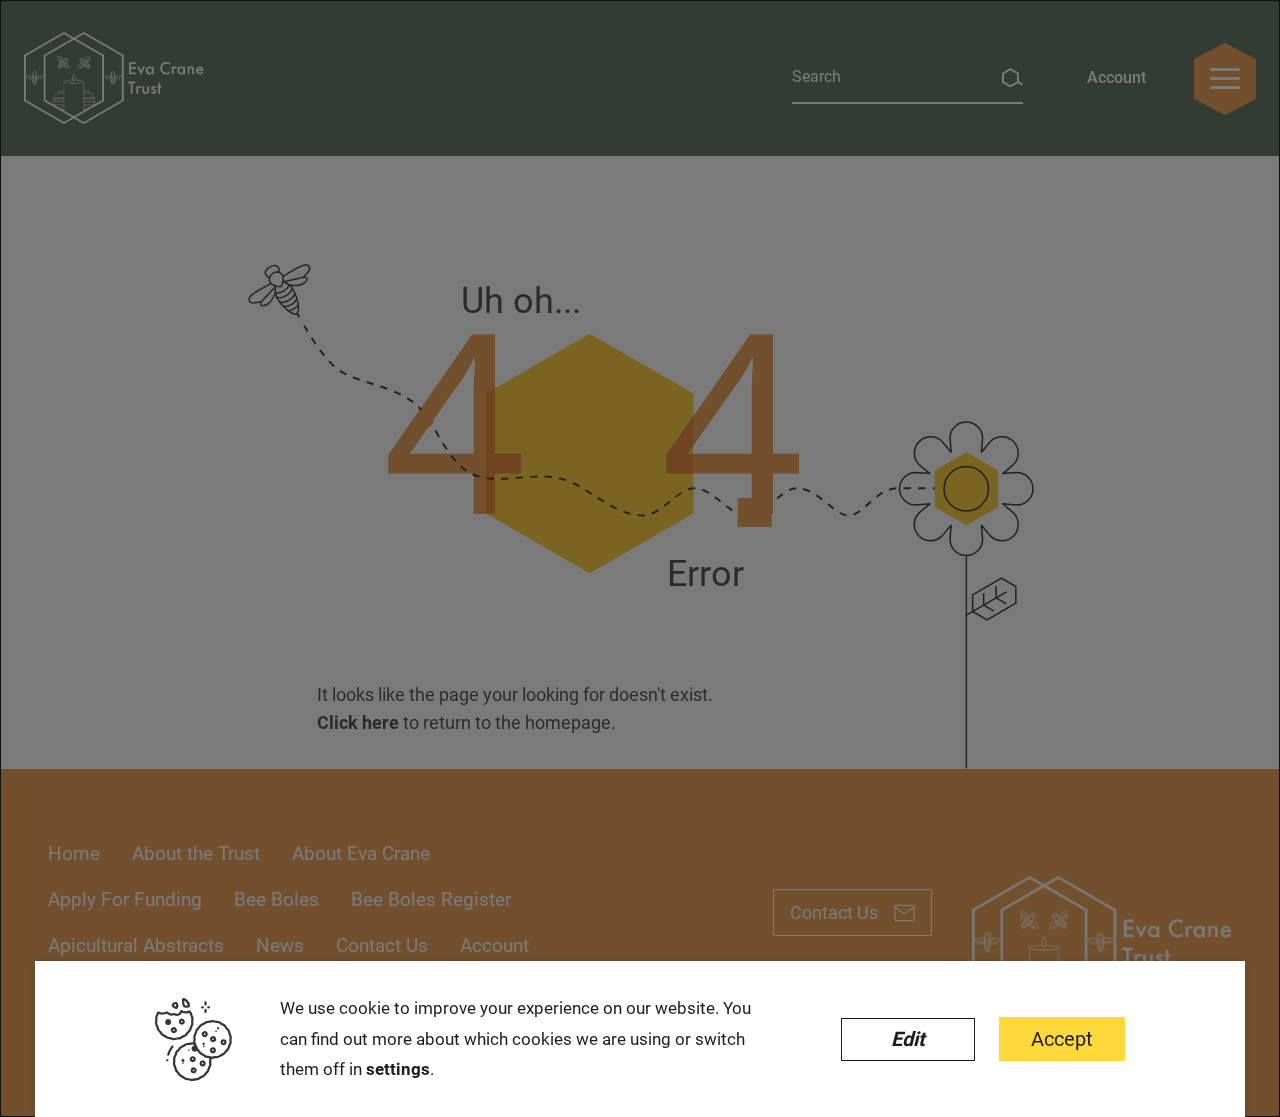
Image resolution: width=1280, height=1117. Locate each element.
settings (398, 1069)
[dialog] (640, 558)
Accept (1062, 1039)
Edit (908, 1039)
